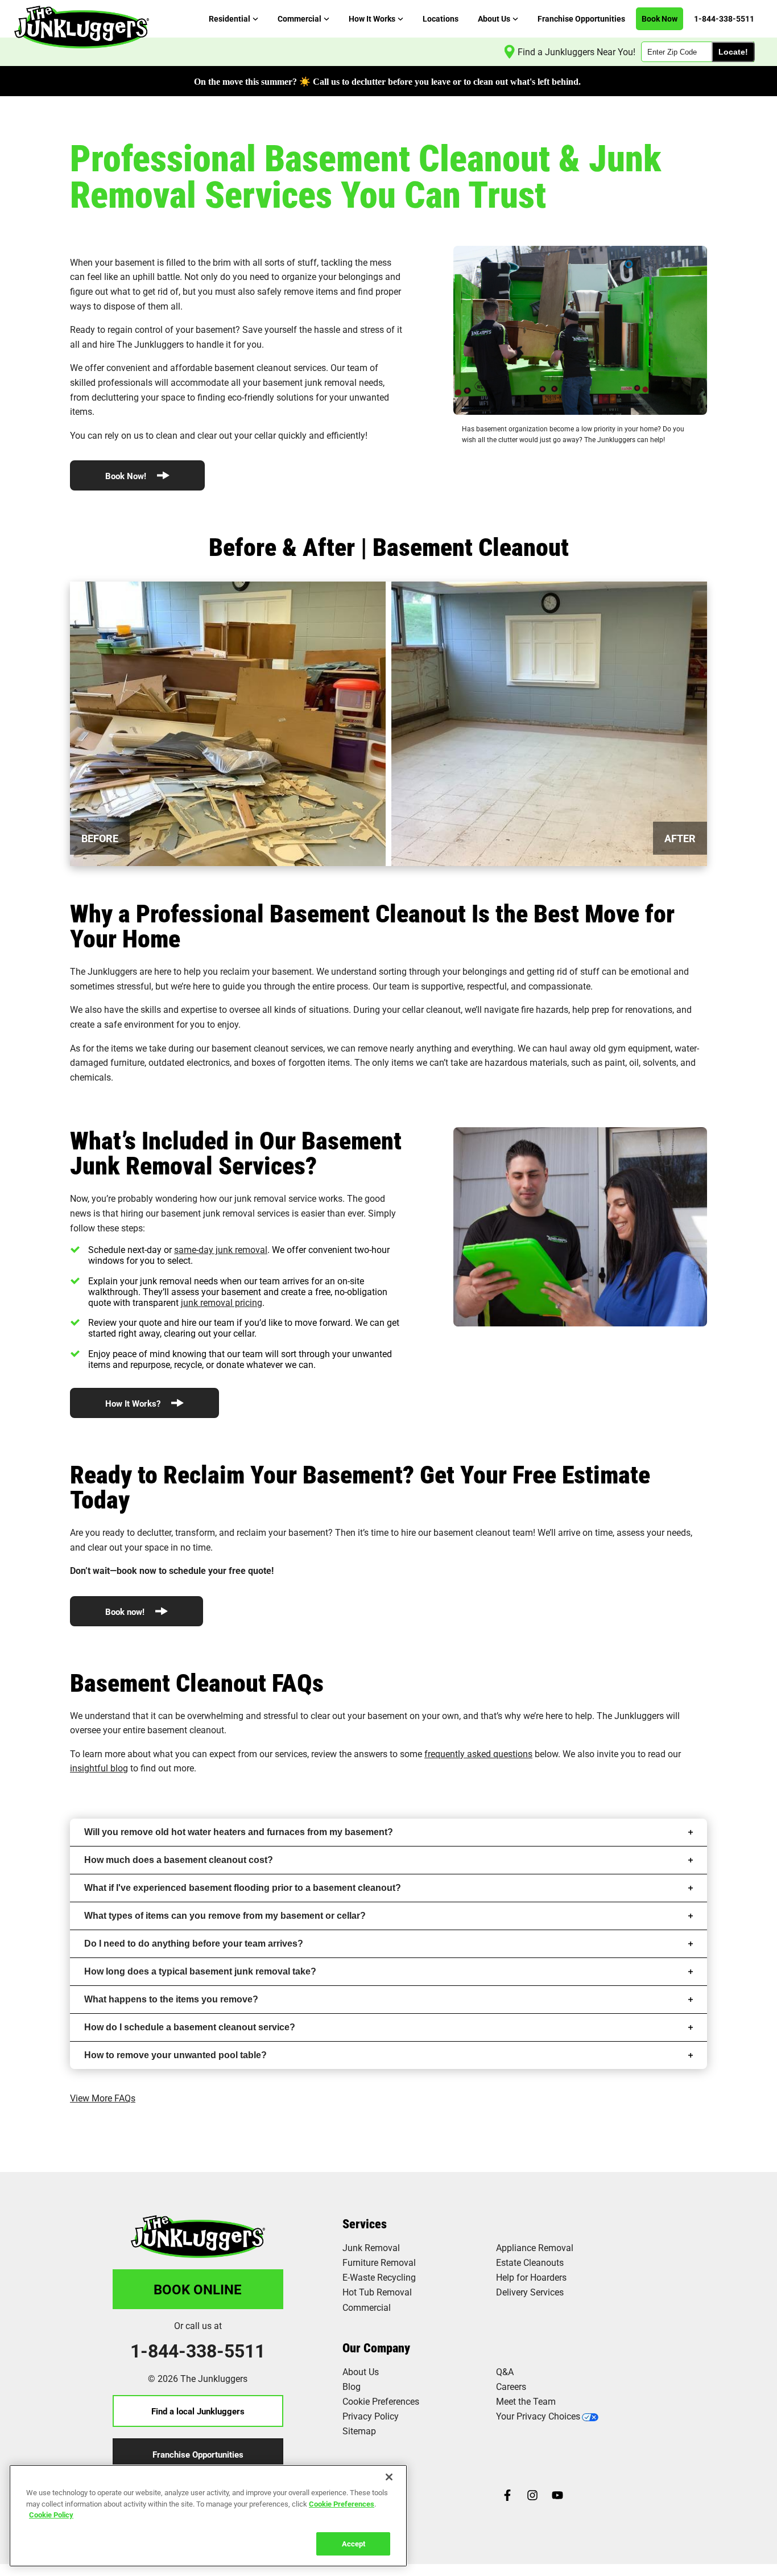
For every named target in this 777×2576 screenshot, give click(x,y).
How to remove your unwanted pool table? (175, 2055)
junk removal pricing (222, 1302)
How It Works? (134, 1403)
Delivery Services (530, 2292)
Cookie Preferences (342, 2503)
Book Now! (127, 476)
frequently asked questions (478, 1753)
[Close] (389, 2477)
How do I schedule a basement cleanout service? (190, 2027)
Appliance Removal (535, 2247)
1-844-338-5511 (198, 2351)
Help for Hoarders (531, 2277)
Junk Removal (371, 2247)
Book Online (198, 2289)
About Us (361, 2371)
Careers (511, 2386)
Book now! (126, 1611)
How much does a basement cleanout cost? (179, 1860)
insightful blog (99, 1768)
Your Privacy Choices (538, 2416)
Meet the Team (526, 2401)
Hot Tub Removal (377, 2292)
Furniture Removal (379, 2262)
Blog (352, 2386)
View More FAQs (103, 2098)
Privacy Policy (371, 2416)
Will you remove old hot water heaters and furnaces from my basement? (239, 1832)
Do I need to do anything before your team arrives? (194, 1944)
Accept (354, 2543)
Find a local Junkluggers (198, 2411)
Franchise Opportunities (198, 2454)
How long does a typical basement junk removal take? (200, 1971)
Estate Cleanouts (530, 2262)
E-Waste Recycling (379, 2277)
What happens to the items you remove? (171, 1999)
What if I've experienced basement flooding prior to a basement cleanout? (243, 1888)
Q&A (505, 2371)
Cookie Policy (51, 2515)
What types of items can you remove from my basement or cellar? (225, 1916)
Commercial (367, 2307)
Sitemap (359, 2431)
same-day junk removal (221, 1249)
